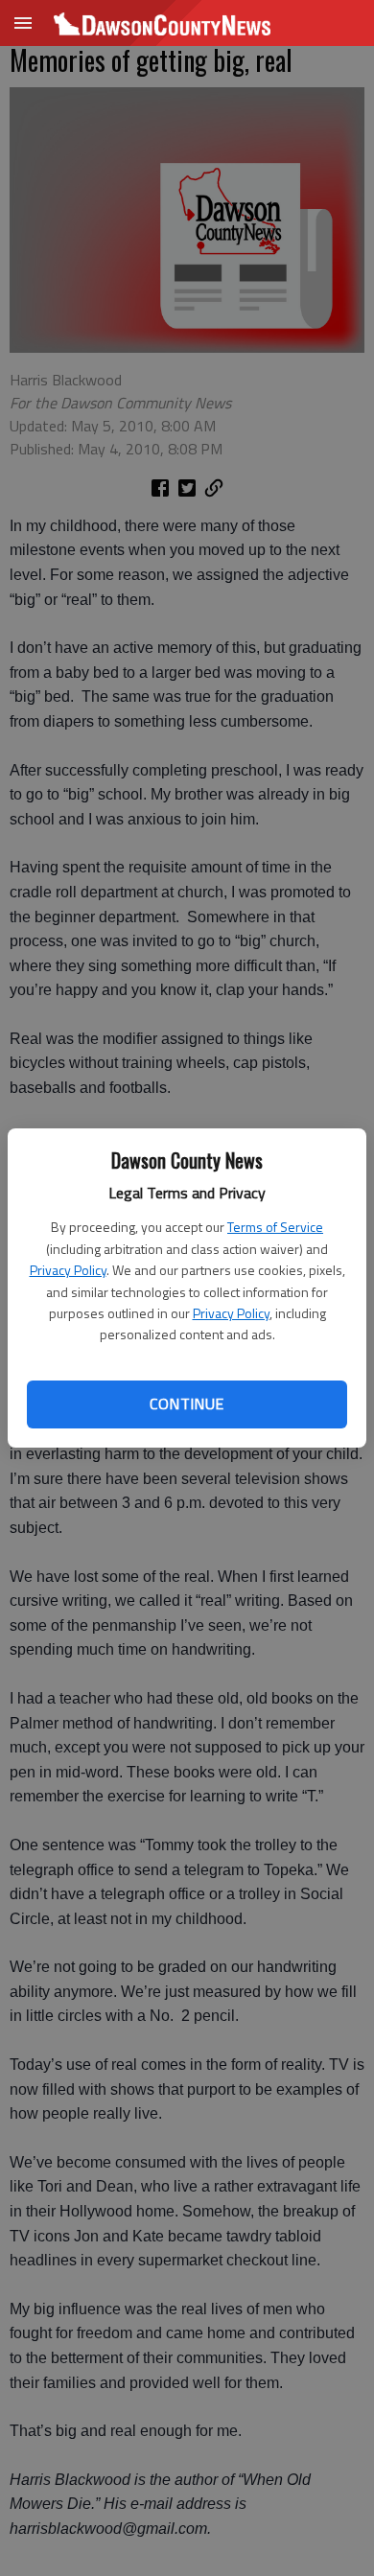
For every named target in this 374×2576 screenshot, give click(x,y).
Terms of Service (275, 1227)
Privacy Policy (68, 1270)
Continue (187, 1404)
